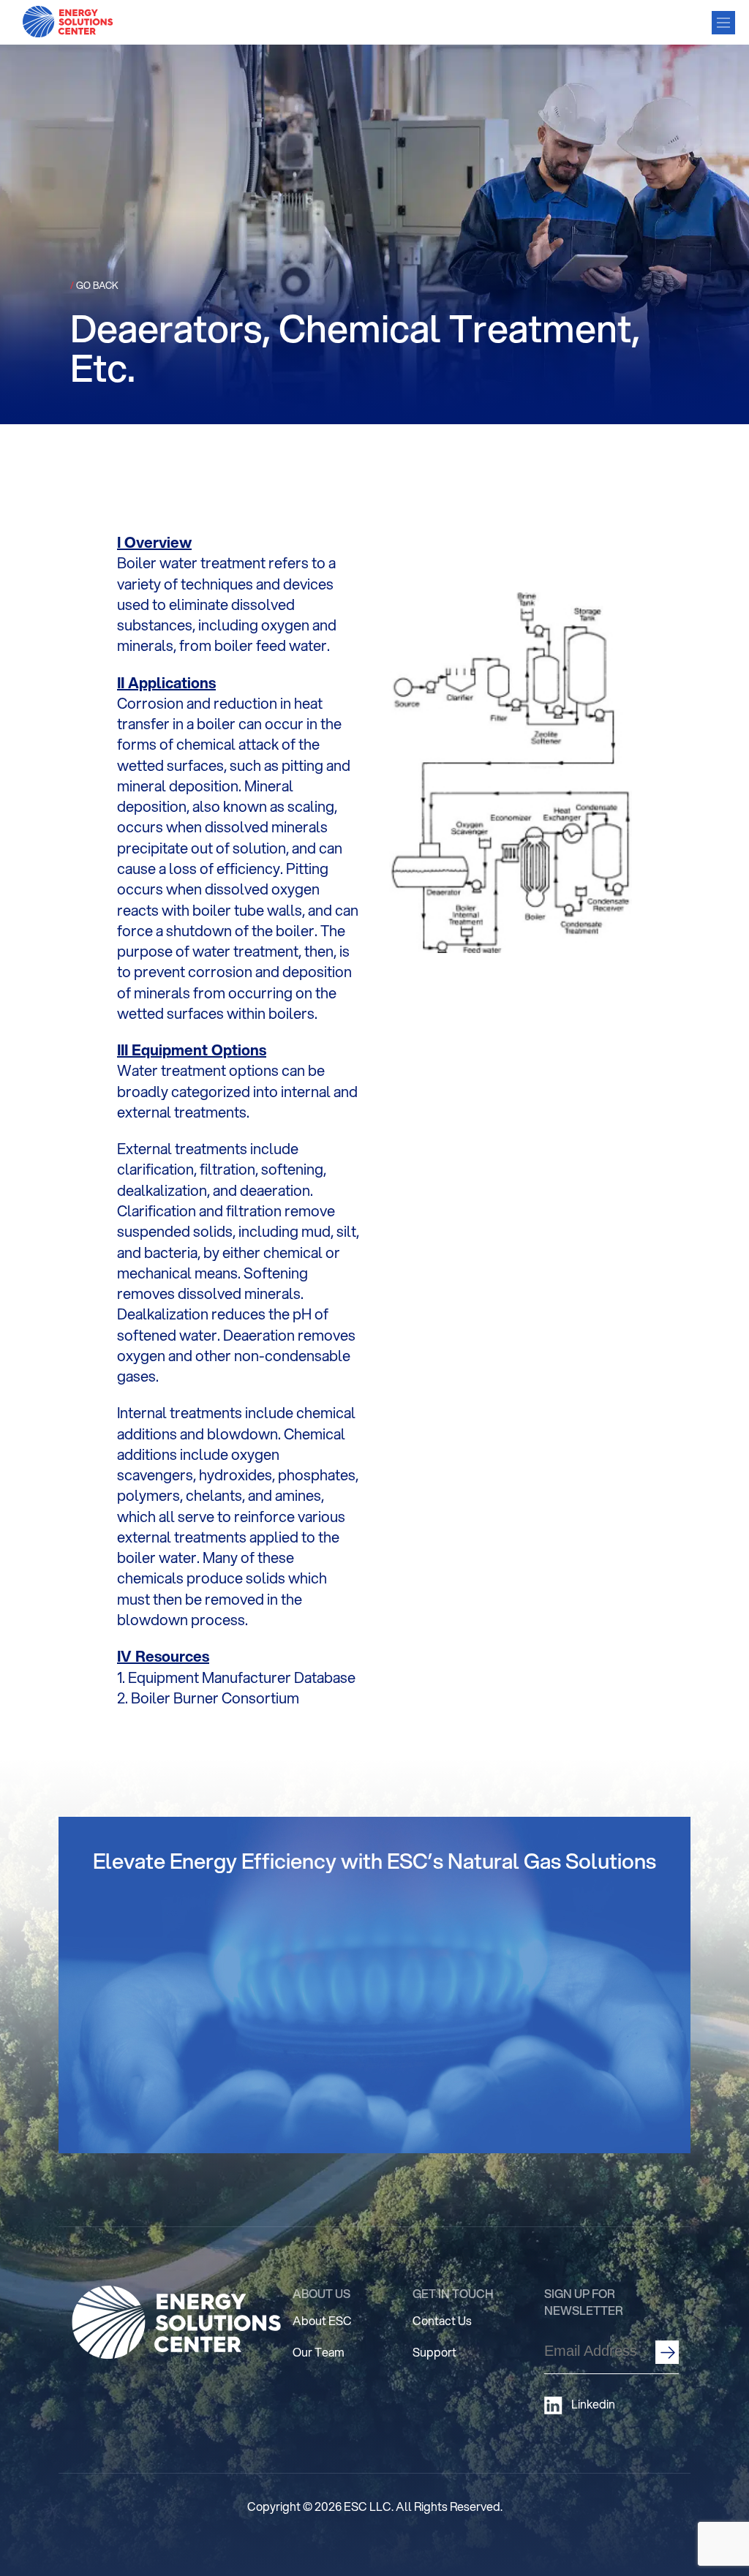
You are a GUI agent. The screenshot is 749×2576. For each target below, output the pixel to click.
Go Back (94, 285)
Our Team (319, 2352)
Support (434, 2352)
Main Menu (723, 23)
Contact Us (442, 2320)
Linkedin (593, 2404)
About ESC (322, 2320)
